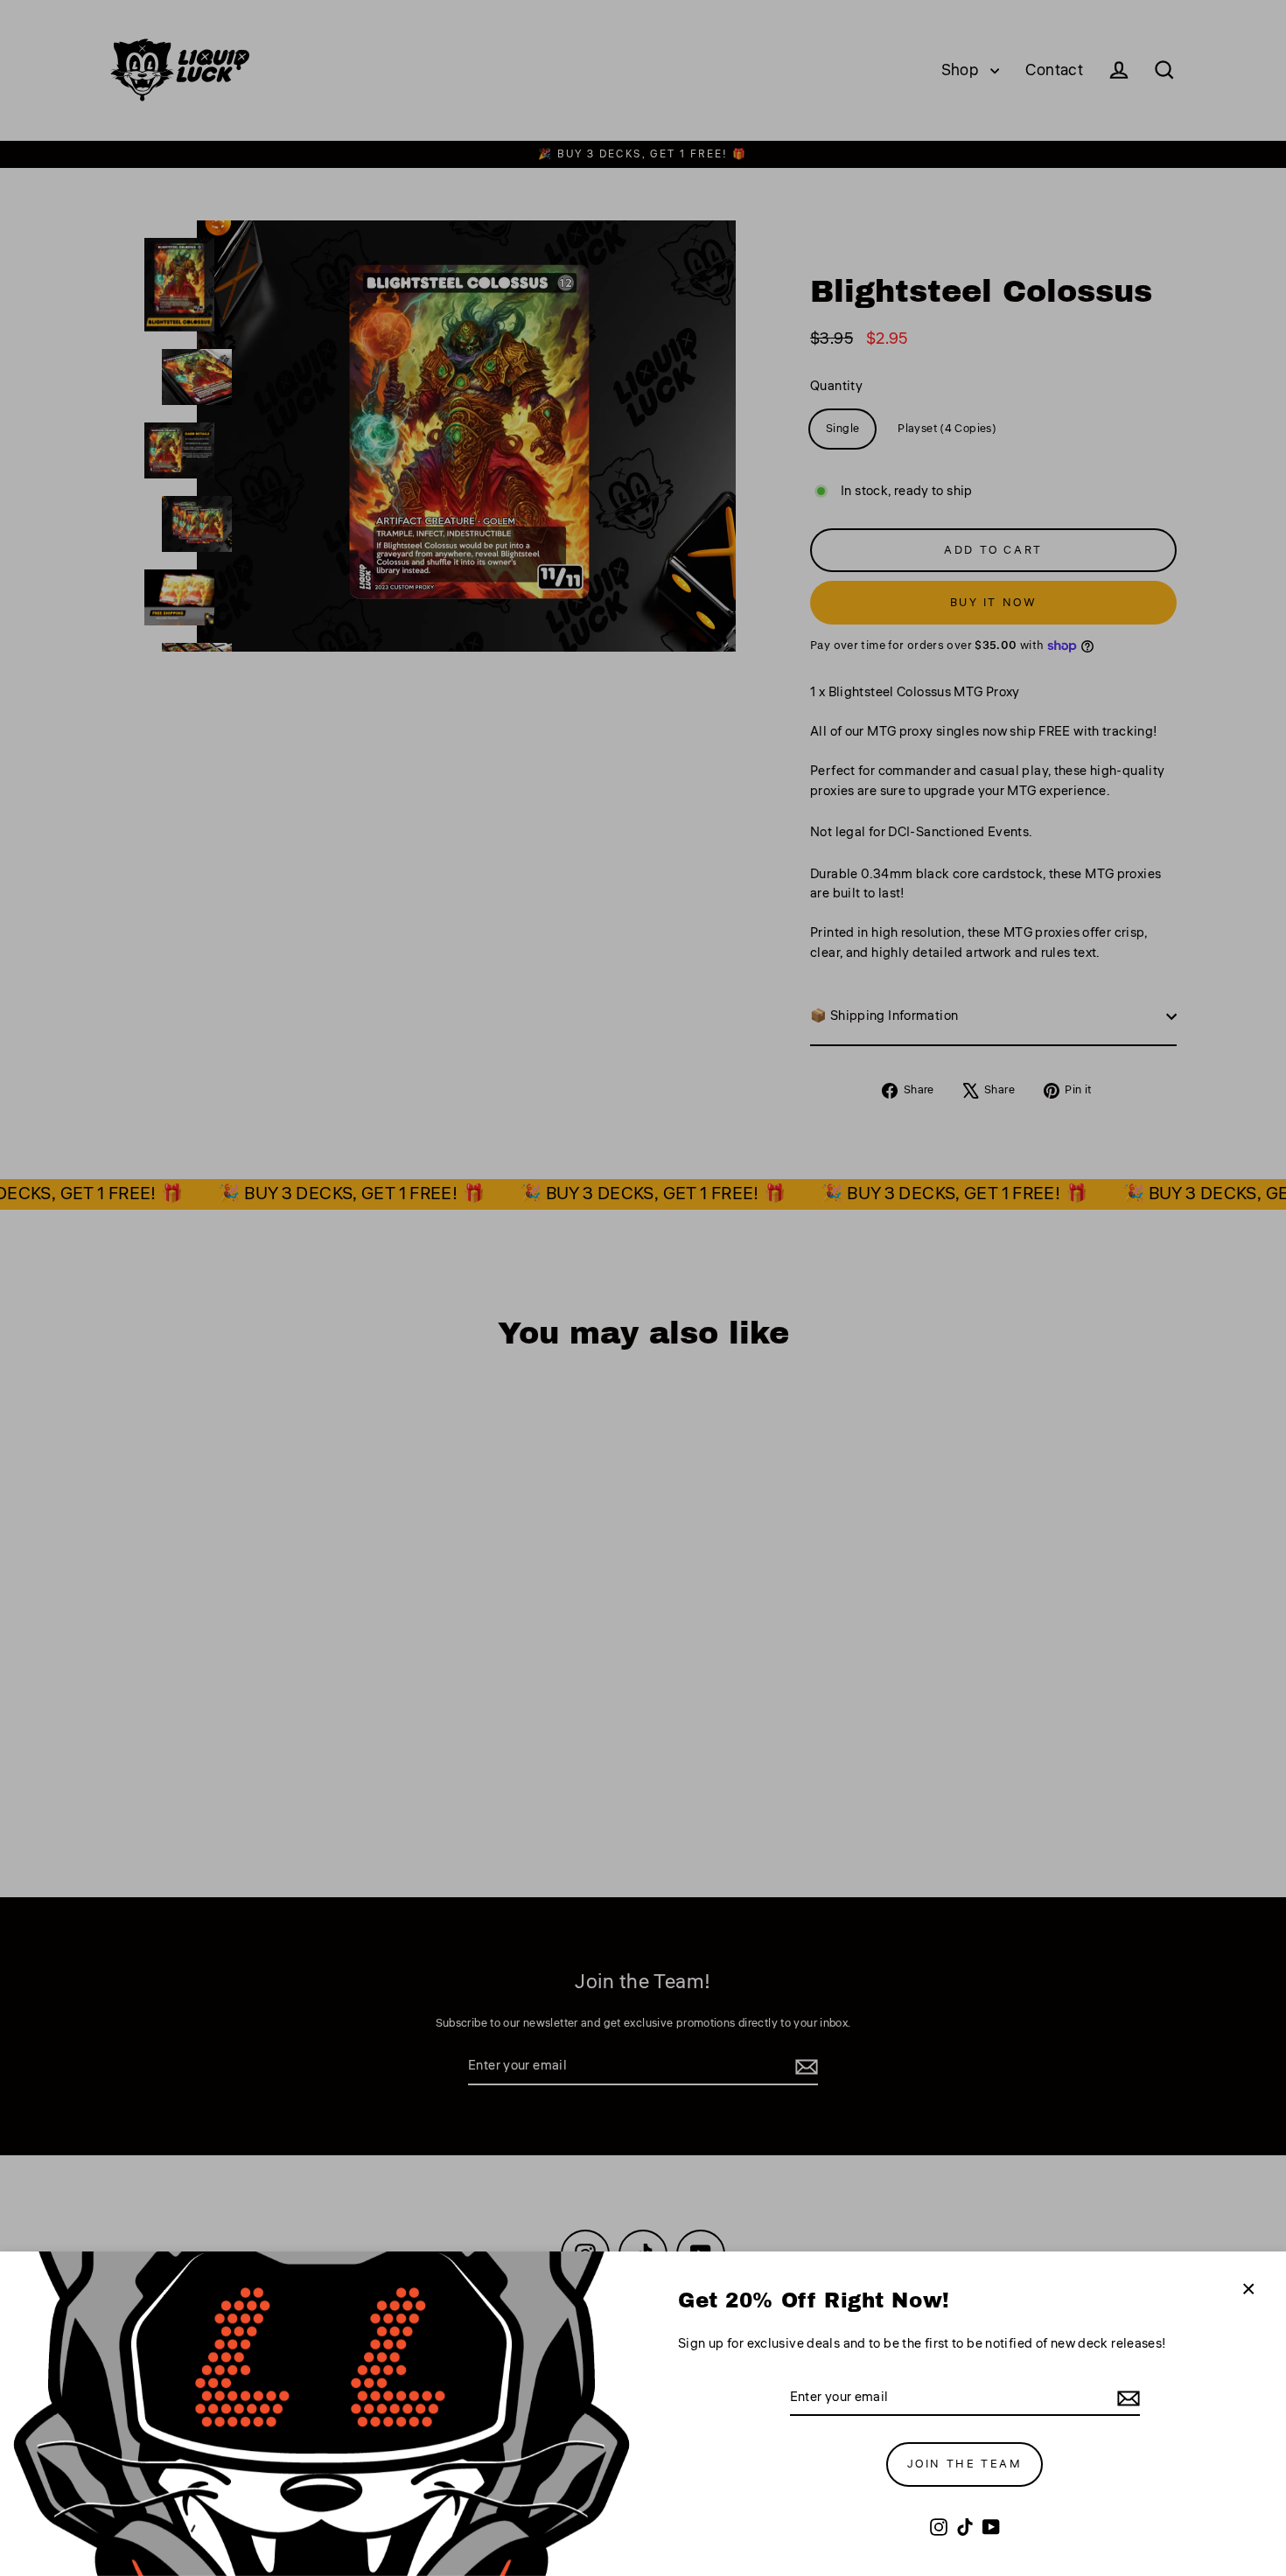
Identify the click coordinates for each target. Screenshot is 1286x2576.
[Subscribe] (1126, 2399)
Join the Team (965, 2464)
